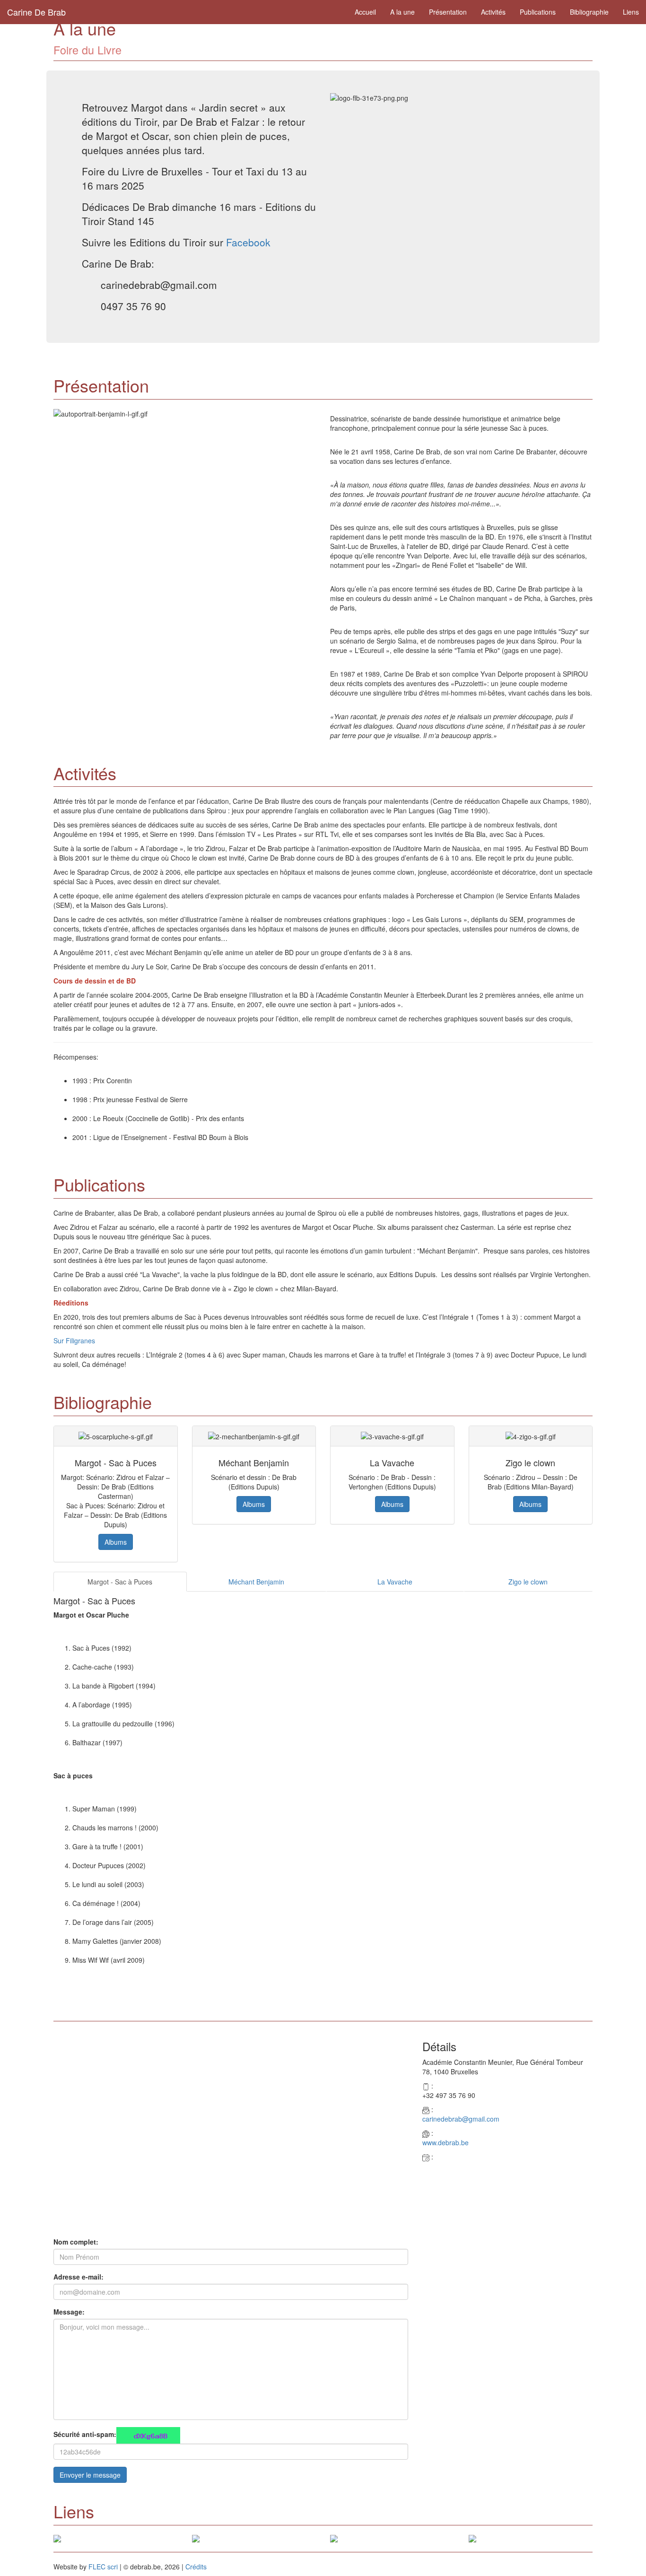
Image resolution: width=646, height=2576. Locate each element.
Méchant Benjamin (256, 1582)
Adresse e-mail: (79, 2277)
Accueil (365, 12)
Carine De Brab (36, 12)
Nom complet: (76, 2242)
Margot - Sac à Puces (120, 1582)
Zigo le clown (528, 1582)
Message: (69, 2312)
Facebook (248, 242)
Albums (116, 1542)
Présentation (448, 12)
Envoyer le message (90, 2475)
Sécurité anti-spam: (85, 2434)
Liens (631, 12)
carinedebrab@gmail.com (461, 2119)
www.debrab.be (445, 2142)
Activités (493, 12)
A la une (402, 12)
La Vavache (395, 1582)
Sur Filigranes (74, 1340)
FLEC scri (103, 2567)
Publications (538, 12)
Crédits (196, 2567)
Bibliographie (589, 12)
